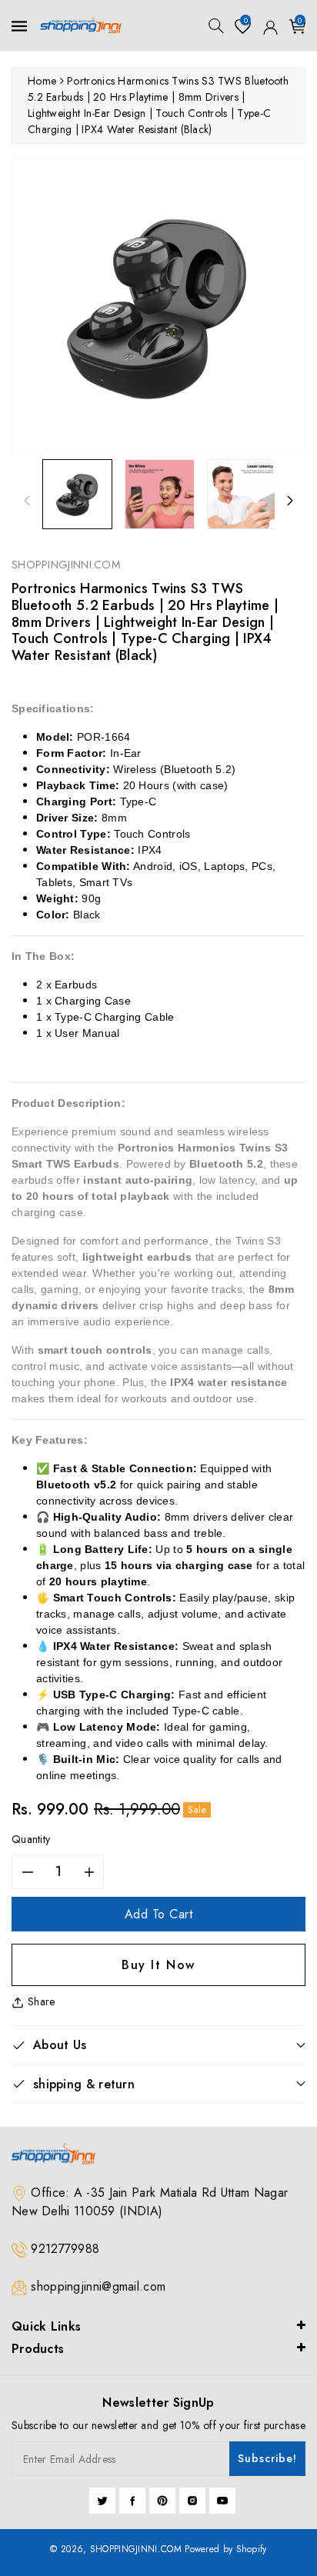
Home (42, 81)
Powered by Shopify (225, 2549)
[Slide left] (27, 501)
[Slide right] (290, 501)
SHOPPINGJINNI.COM (136, 2549)
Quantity (31, 1839)
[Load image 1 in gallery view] (77, 494)
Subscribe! (267, 2458)
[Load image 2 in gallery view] (160, 494)
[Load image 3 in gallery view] (242, 494)
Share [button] (42, 2001)
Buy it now (158, 1965)
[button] (216, 26)
